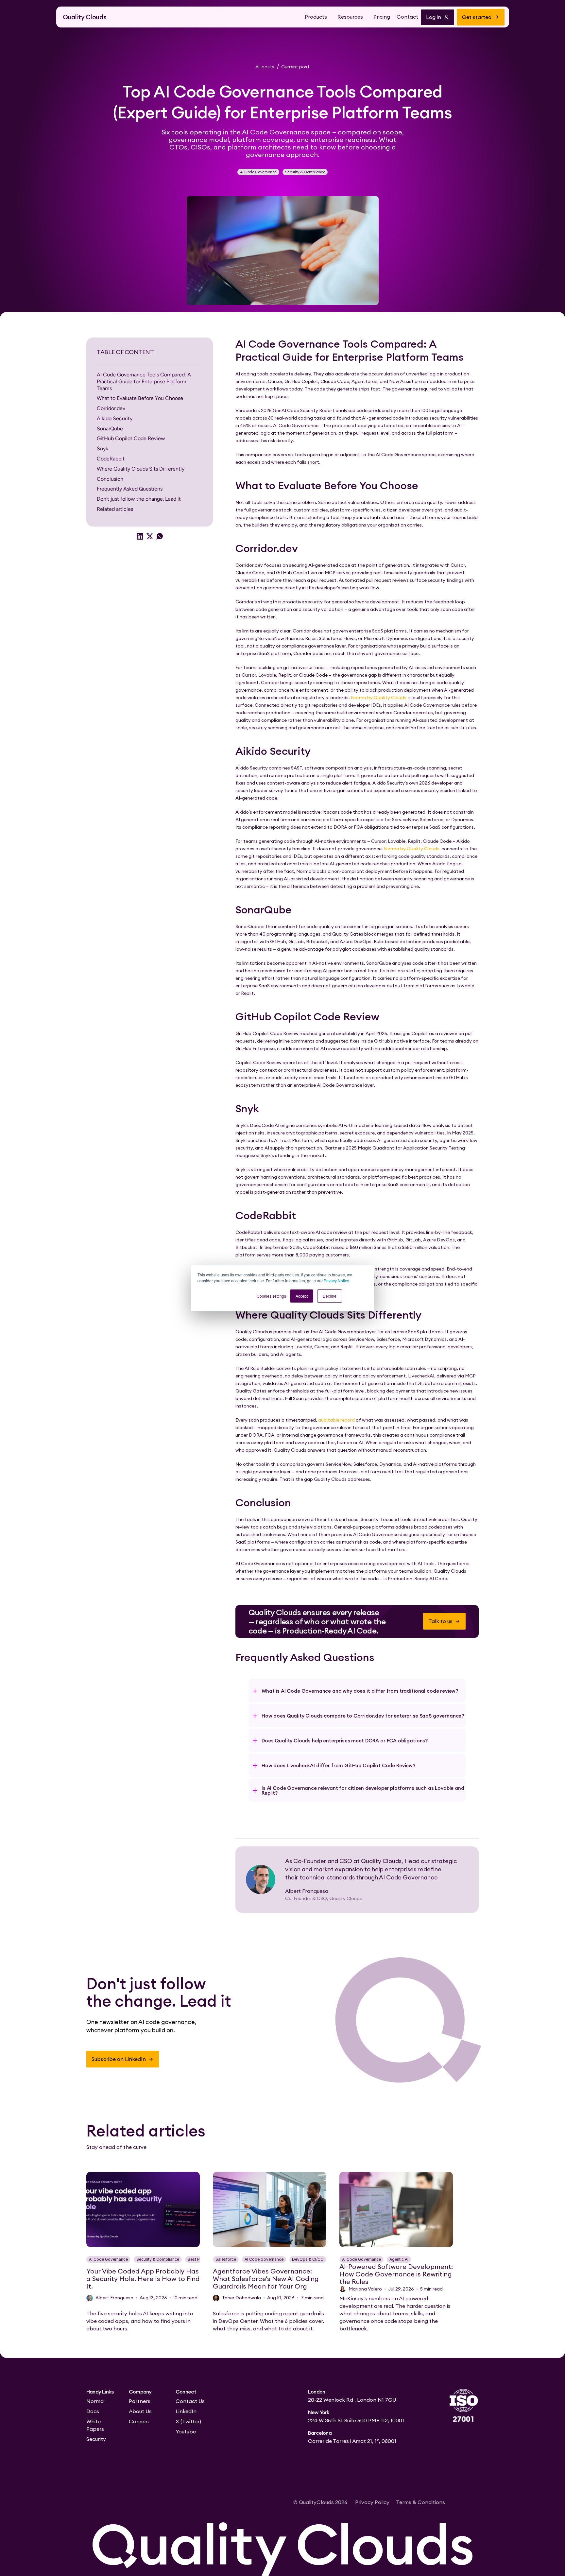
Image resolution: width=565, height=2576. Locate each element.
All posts (265, 67)
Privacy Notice (336, 1280)
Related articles (115, 509)
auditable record (336, 1420)
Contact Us (190, 2401)
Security (96, 2439)
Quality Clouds (85, 17)
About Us (140, 2411)
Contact (407, 17)
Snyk (103, 449)
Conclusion (110, 479)
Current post (295, 67)
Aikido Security (115, 418)
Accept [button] (302, 1296)
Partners (140, 2401)
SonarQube (110, 429)
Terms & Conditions (420, 2502)
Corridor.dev (111, 408)
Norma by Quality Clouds (379, 698)
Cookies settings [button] (271, 1296)
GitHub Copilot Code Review (131, 438)
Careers (139, 2421)
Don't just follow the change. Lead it (139, 499)
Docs (93, 2411)
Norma (95, 2401)
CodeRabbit (111, 459)
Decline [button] (330, 1296)
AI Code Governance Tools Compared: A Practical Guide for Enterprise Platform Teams (144, 381)
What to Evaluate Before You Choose (140, 398)
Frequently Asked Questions (130, 489)
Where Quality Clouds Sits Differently (141, 469)
